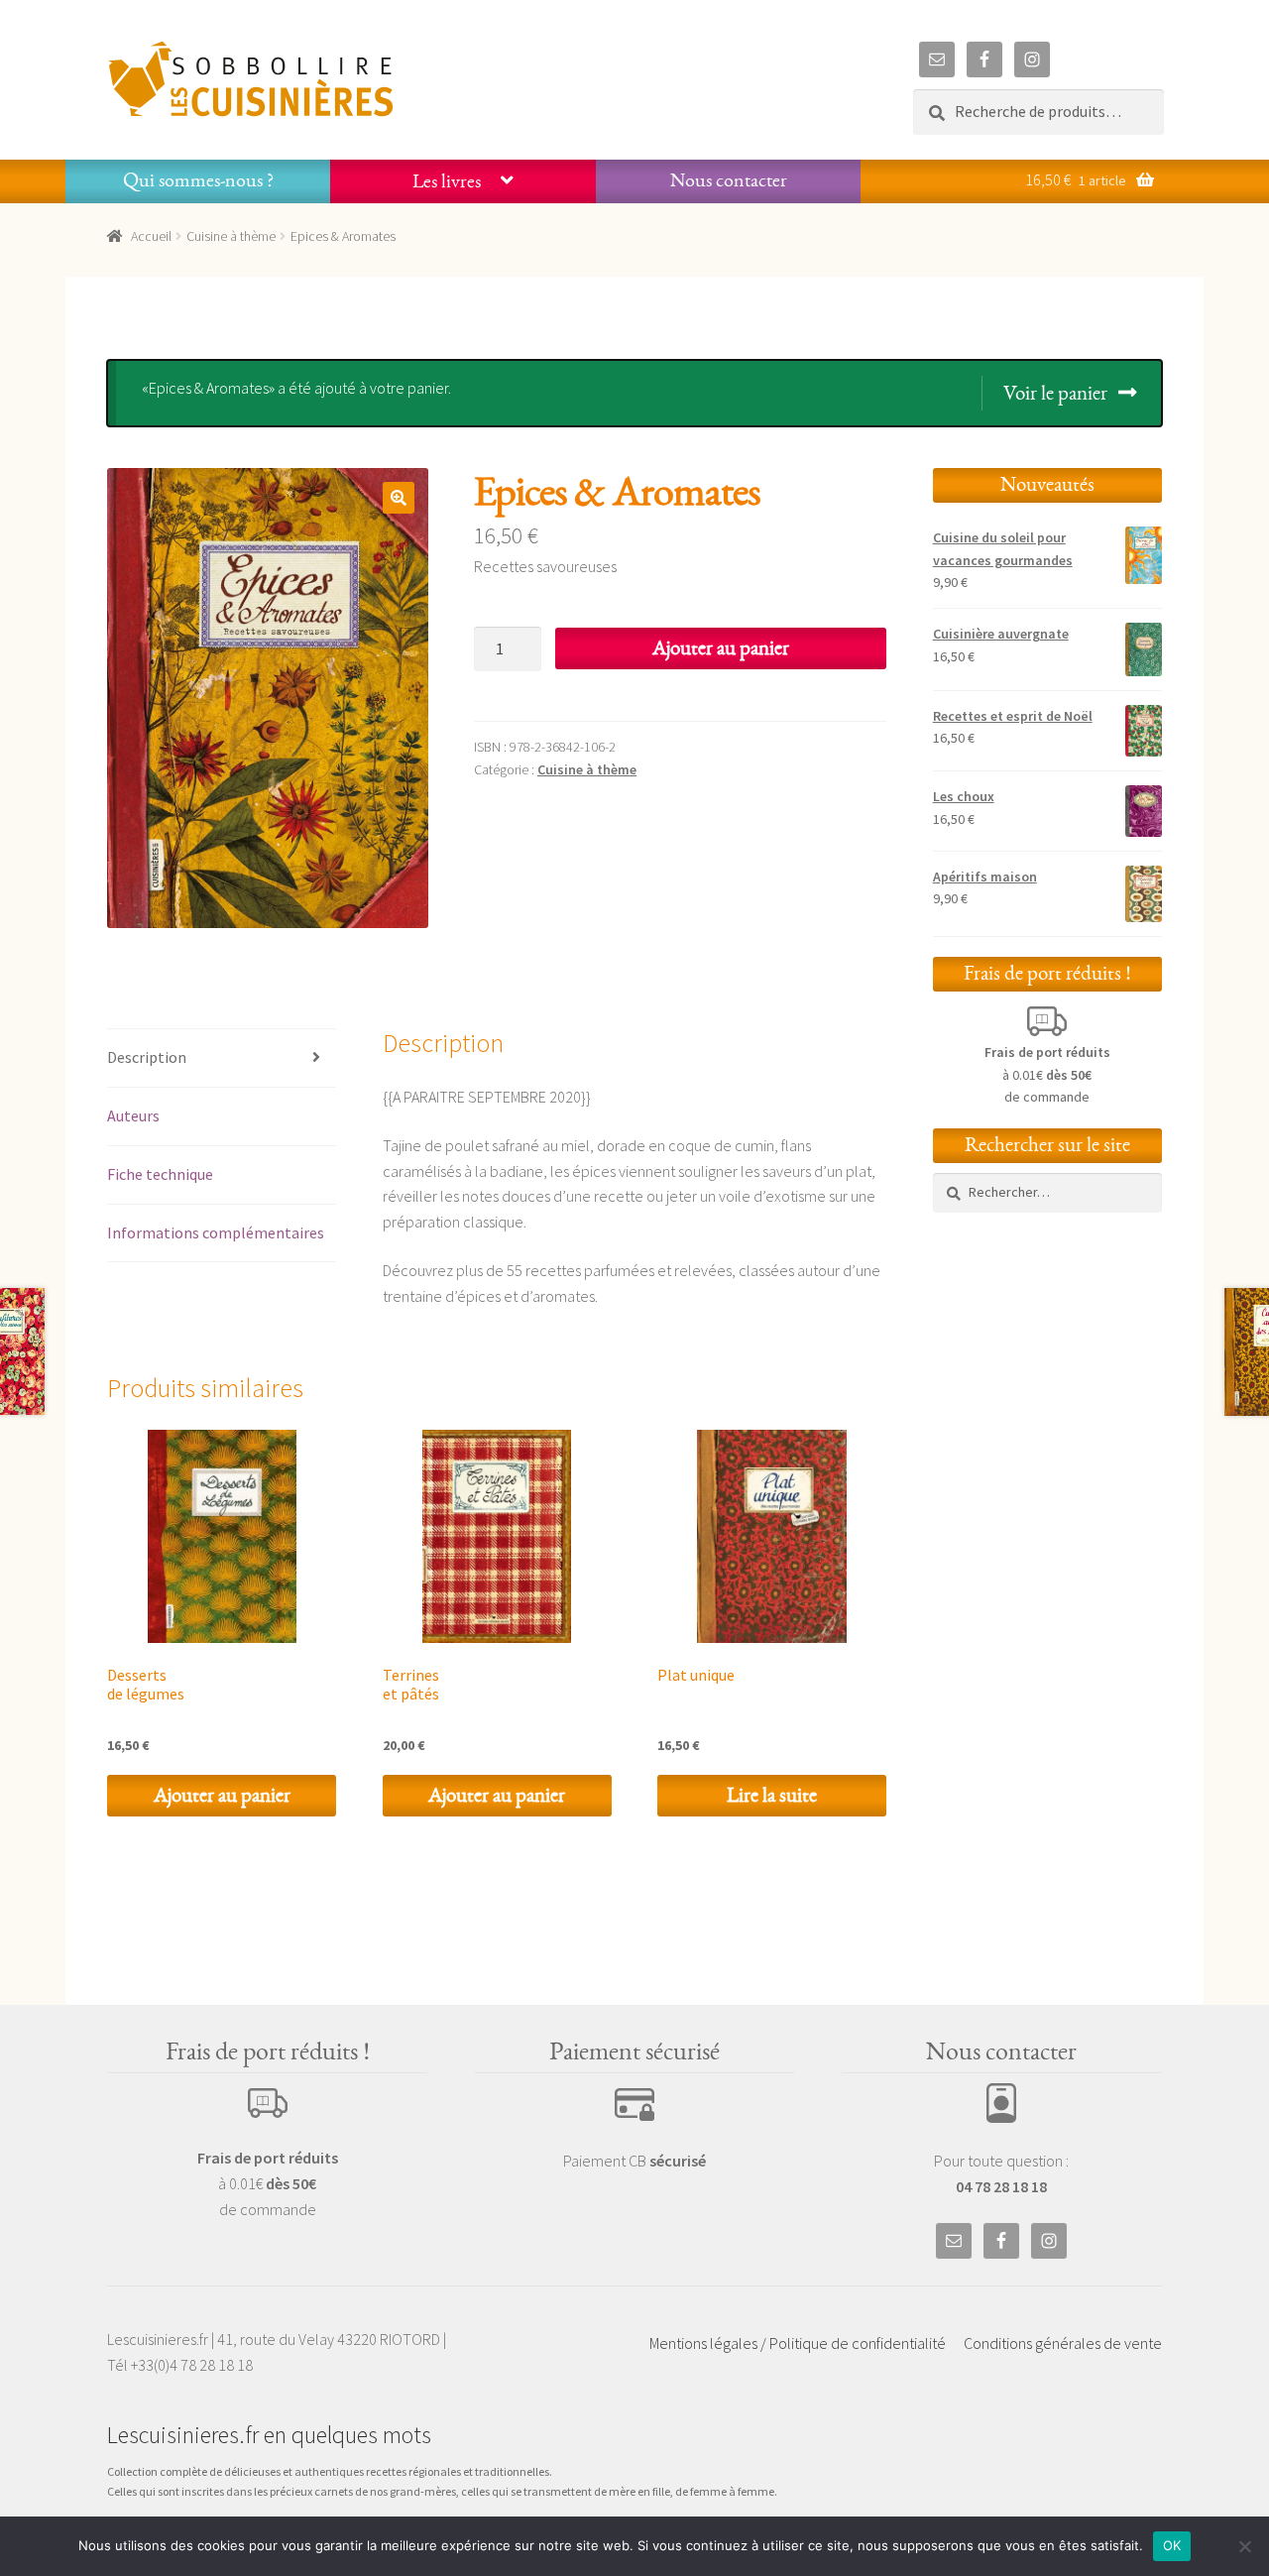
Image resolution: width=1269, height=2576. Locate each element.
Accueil (151, 236)
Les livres (447, 181)
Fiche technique (160, 1174)
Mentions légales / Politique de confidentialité (798, 2343)
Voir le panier (1055, 393)
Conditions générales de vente (1063, 2343)
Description (147, 1057)
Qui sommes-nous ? (198, 180)
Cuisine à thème (231, 236)
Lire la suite (772, 1795)
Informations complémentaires (216, 1232)
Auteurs (133, 1115)
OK (1172, 2545)
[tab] (222, 1058)
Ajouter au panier (721, 648)
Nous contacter (729, 180)
